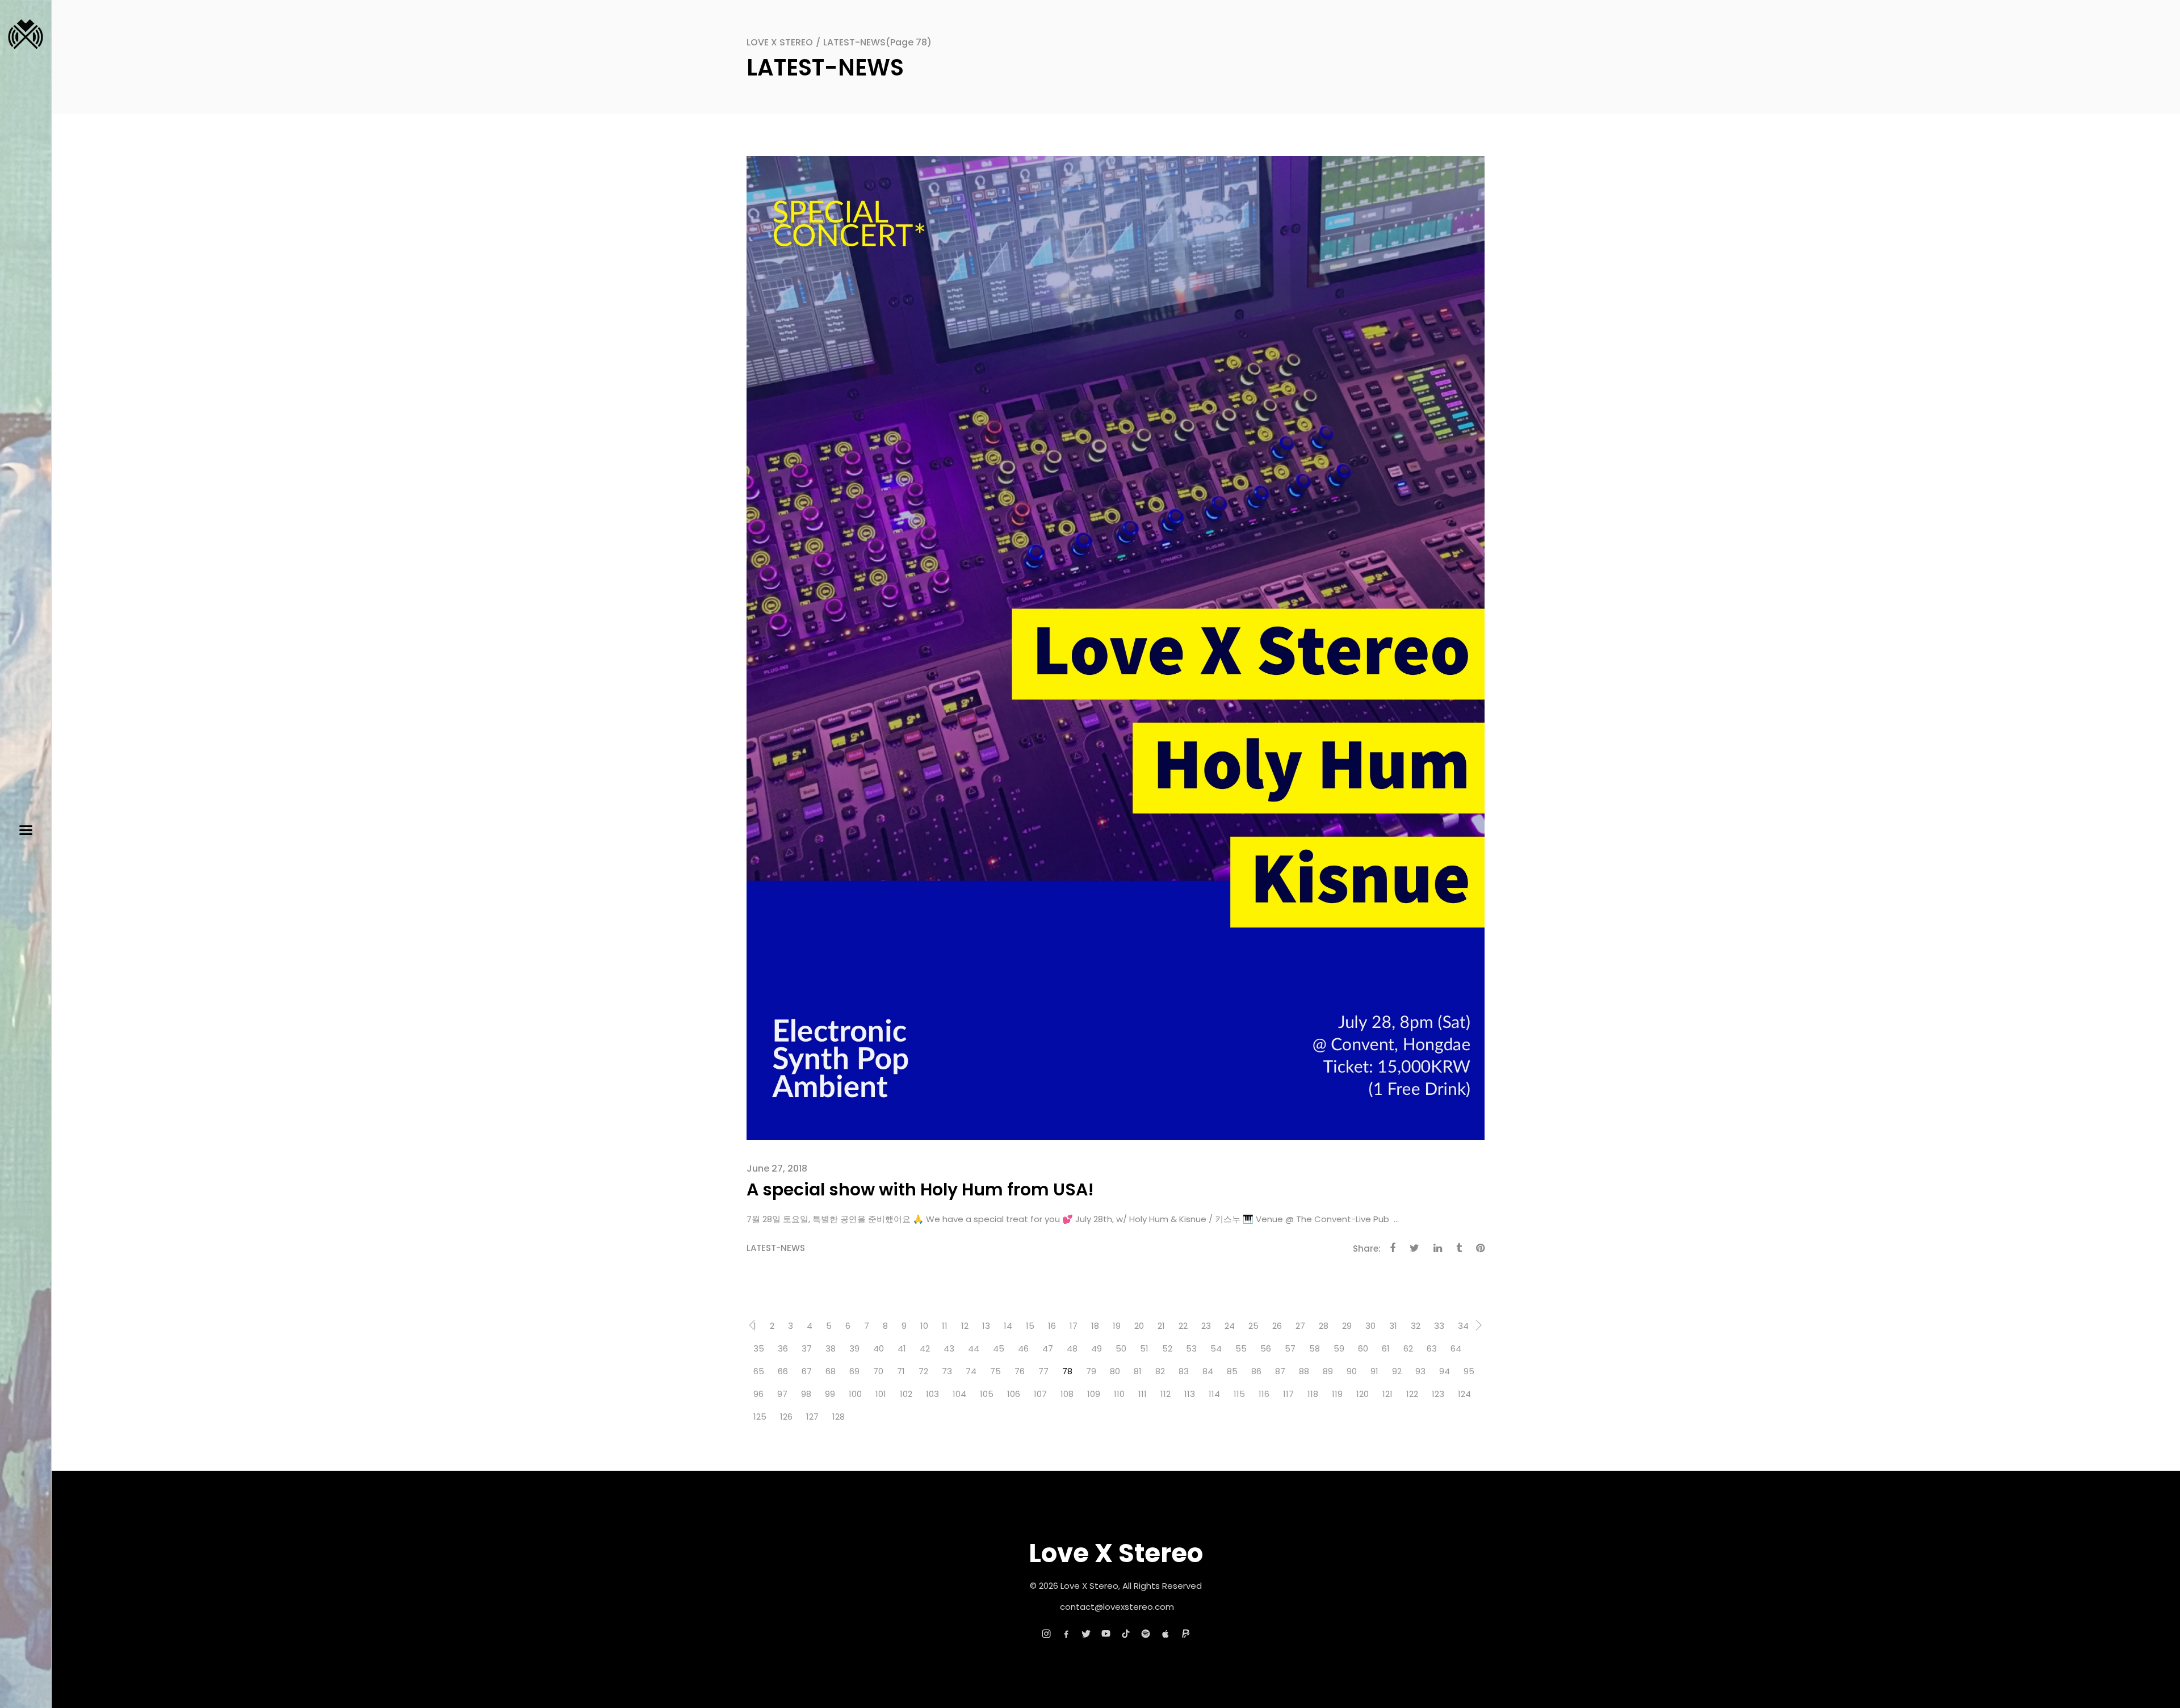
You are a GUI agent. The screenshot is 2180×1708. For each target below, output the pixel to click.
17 (1074, 1326)
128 (839, 1417)
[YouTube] (1106, 1634)
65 (759, 1371)
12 (965, 1326)
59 (1339, 1348)
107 (1040, 1394)
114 (1214, 1394)
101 (881, 1394)
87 (1280, 1371)
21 (1161, 1326)
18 (1095, 1326)
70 (878, 1371)
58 (1315, 1348)
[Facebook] (1066, 1634)
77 (1043, 1371)
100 (855, 1394)
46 (1023, 1348)
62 (1408, 1348)
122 (1412, 1394)
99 (830, 1394)
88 (1304, 1371)
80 (1115, 1371)
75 (995, 1371)
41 (902, 1348)
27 (1300, 1326)
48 (1072, 1348)
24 (1230, 1326)
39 (854, 1348)
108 (1067, 1394)
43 (949, 1348)
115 (1239, 1394)
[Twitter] (1086, 1634)
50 (1121, 1348)
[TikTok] (1126, 1634)
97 (782, 1394)
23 (1206, 1326)
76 (1020, 1371)
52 (1167, 1348)
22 (1183, 1326)
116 (1264, 1394)
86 (1256, 1371)
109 (1094, 1394)
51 (1144, 1348)
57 (1290, 1348)
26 (1277, 1326)
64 (1456, 1348)
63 (1432, 1348)
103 (932, 1394)
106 (1014, 1394)
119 (1337, 1394)
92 (1397, 1371)
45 (999, 1348)
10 (924, 1326)
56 (1266, 1348)
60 (1363, 1348)
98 (806, 1394)
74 (971, 1371)
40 (879, 1348)
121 (1387, 1394)
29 (1347, 1326)
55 (1241, 1348)
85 (1232, 1371)
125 (760, 1417)
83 (1184, 1371)
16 (1052, 1326)
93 (1420, 1371)
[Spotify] (1146, 1634)
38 (831, 1348)
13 (986, 1326)
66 (783, 1371)
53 (1191, 1348)
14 (1008, 1326)
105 (987, 1394)
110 (1119, 1394)
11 (945, 1326)
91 (1374, 1371)
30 (1370, 1326)
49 (1097, 1348)
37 (807, 1348)
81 (1138, 1371)
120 (1362, 1394)
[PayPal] (1185, 1634)
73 (947, 1371)
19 (1117, 1326)
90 (1352, 1371)
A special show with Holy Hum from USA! (920, 1189)
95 (1469, 1371)
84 (1208, 1371)
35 (759, 1348)
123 (1438, 1394)
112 (1166, 1394)
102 (906, 1394)
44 (974, 1348)
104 (959, 1394)
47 (1048, 1348)
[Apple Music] (1166, 1634)
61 (1386, 1348)
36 (783, 1348)
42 (925, 1348)
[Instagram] (1046, 1634)
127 (812, 1417)
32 (1416, 1326)
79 (1091, 1371)
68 (831, 1371)
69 (854, 1371)
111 (1143, 1394)
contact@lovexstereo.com (1117, 1607)
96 (758, 1394)
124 (1464, 1394)
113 (1190, 1394)
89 (1328, 1371)
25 (1253, 1326)
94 (1445, 1371)
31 (1393, 1326)
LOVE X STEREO (780, 42)
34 (1463, 1326)
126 (786, 1417)
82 (1160, 1371)
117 (1288, 1394)
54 (1216, 1348)
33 (1439, 1326)
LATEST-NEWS (776, 1248)
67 (807, 1371)
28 (1324, 1326)
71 (901, 1371)
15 (1030, 1326)
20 (1139, 1326)
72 (923, 1371)
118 (1313, 1394)
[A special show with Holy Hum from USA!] (1116, 647)
